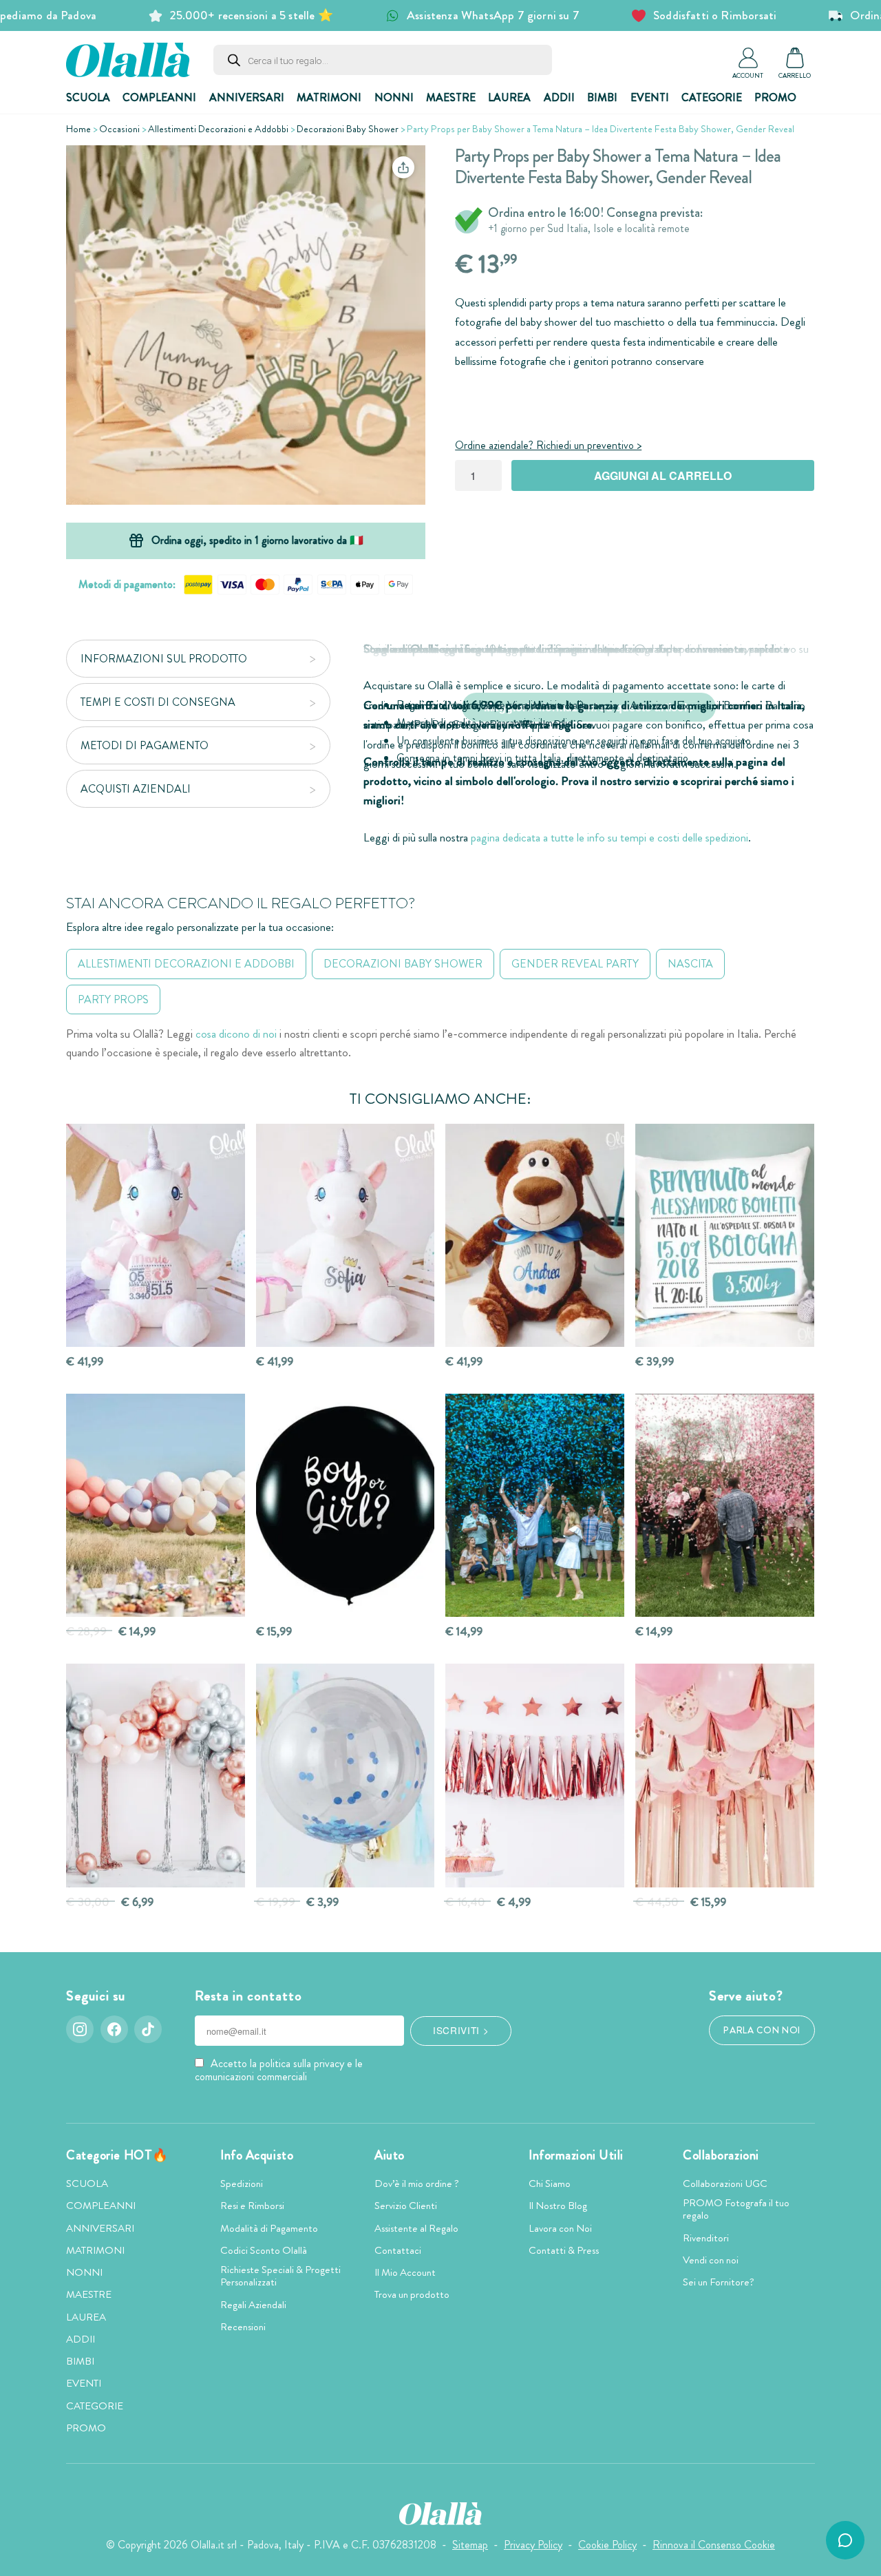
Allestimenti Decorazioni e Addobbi (218, 129)
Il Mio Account (405, 2272)
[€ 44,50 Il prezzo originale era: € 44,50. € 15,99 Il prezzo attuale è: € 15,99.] (725, 1776)
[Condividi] (403, 167)
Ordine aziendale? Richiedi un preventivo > (548, 445)
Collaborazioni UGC (725, 2184)
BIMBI (602, 97)
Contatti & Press (564, 2250)
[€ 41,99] (156, 1236)
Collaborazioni (721, 2155)
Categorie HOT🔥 (117, 2155)
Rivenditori (706, 2238)
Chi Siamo (550, 2184)
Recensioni (243, 2327)
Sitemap (470, 2545)
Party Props (113, 999)
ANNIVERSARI (247, 97)
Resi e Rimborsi (252, 2206)
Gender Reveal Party (575, 964)
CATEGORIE (712, 97)
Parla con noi (762, 2030)
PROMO (775, 97)
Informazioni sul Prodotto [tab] (164, 659)
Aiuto (390, 2155)
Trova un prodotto (412, 2294)
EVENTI (650, 97)
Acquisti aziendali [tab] (136, 789)
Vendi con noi (711, 2260)
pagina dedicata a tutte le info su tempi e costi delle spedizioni (609, 838)
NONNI (394, 97)
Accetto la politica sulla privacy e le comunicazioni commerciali (279, 2070)
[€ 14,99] (535, 1506)
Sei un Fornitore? (719, 2282)
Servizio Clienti (406, 2206)
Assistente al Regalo (416, 2228)
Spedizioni (242, 2184)
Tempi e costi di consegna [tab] (158, 702)
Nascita (690, 964)
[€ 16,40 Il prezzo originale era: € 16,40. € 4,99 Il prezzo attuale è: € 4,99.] (535, 1776)
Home (78, 129)
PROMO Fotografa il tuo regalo (736, 2209)
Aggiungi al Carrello (663, 475)
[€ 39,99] (725, 1236)
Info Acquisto (257, 2155)
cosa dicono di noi (236, 1034)
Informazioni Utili (576, 2155)
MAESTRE (451, 97)
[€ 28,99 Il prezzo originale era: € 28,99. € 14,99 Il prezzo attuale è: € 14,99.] (156, 1506)
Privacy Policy (533, 2545)
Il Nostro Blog (558, 2206)
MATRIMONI (329, 97)
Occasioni (119, 129)
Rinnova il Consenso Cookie (714, 2545)
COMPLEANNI (159, 97)
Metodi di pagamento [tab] (145, 745)
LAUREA (509, 97)
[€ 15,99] (346, 1506)
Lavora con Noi (560, 2228)
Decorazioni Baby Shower (348, 129)
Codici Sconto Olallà (264, 2250)
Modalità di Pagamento (269, 2228)
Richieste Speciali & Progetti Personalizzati (280, 2276)
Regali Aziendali (253, 2305)
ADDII (559, 97)
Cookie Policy (607, 2545)
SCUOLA (88, 97)
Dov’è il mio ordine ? (417, 2184)
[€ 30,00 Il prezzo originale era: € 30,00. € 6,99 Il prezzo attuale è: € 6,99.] (156, 1776)
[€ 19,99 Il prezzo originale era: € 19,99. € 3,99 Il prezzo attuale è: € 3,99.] (346, 1776)
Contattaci (398, 2250)
